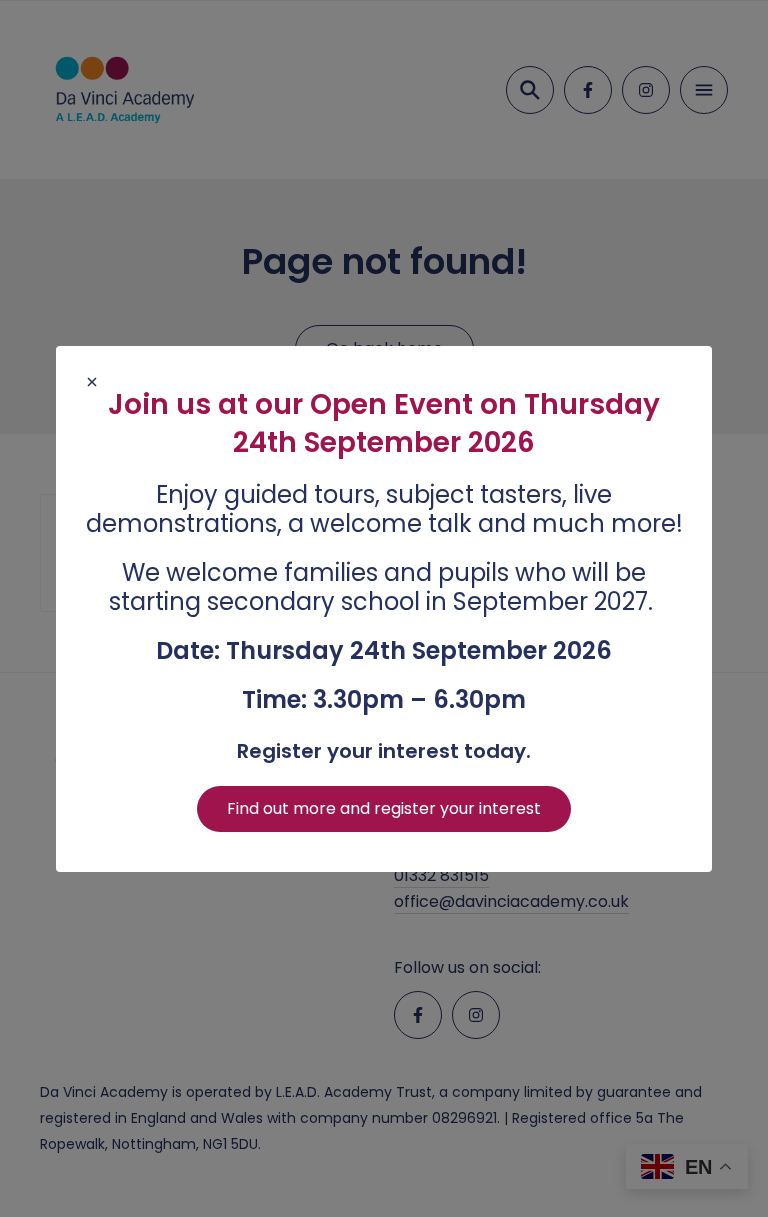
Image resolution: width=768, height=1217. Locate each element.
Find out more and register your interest (384, 808)
